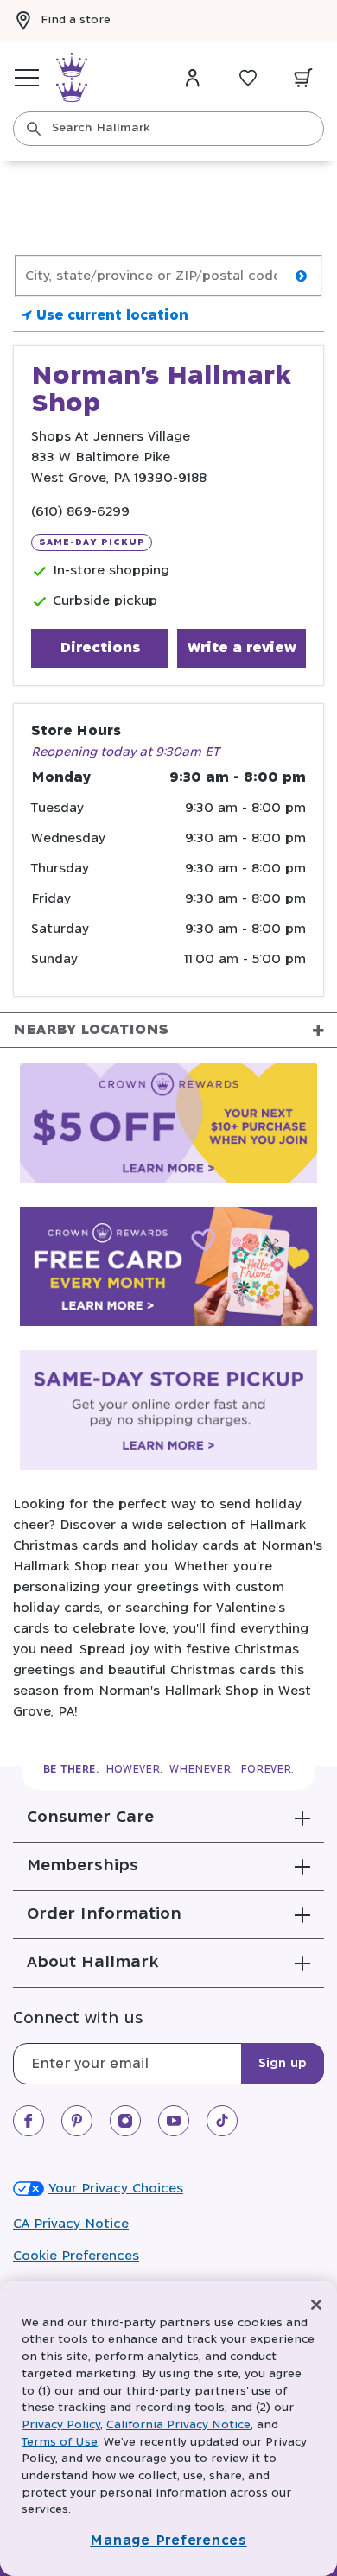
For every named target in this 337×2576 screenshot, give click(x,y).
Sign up (283, 2064)
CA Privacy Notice (71, 2224)
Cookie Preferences (76, 2256)
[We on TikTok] (222, 2121)
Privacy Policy (61, 2425)
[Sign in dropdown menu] (193, 78)
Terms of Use (60, 2443)
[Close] (316, 2305)
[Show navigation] (27, 78)
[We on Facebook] (29, 2121)
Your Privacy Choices (116, 2189)
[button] (168, 1818)
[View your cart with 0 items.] (303, 78)
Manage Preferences (168, 2541)
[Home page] (72, 78)
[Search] (34, 129)
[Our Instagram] (125, 2121)
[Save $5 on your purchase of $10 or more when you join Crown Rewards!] (168, 1126)
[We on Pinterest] (77, 2121)
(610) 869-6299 (80, 512)
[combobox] (168, 129)
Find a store (76, 20)
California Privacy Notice (178, 2425)
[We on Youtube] (174, 2121)
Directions (100, 648)
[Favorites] (248, 78)
